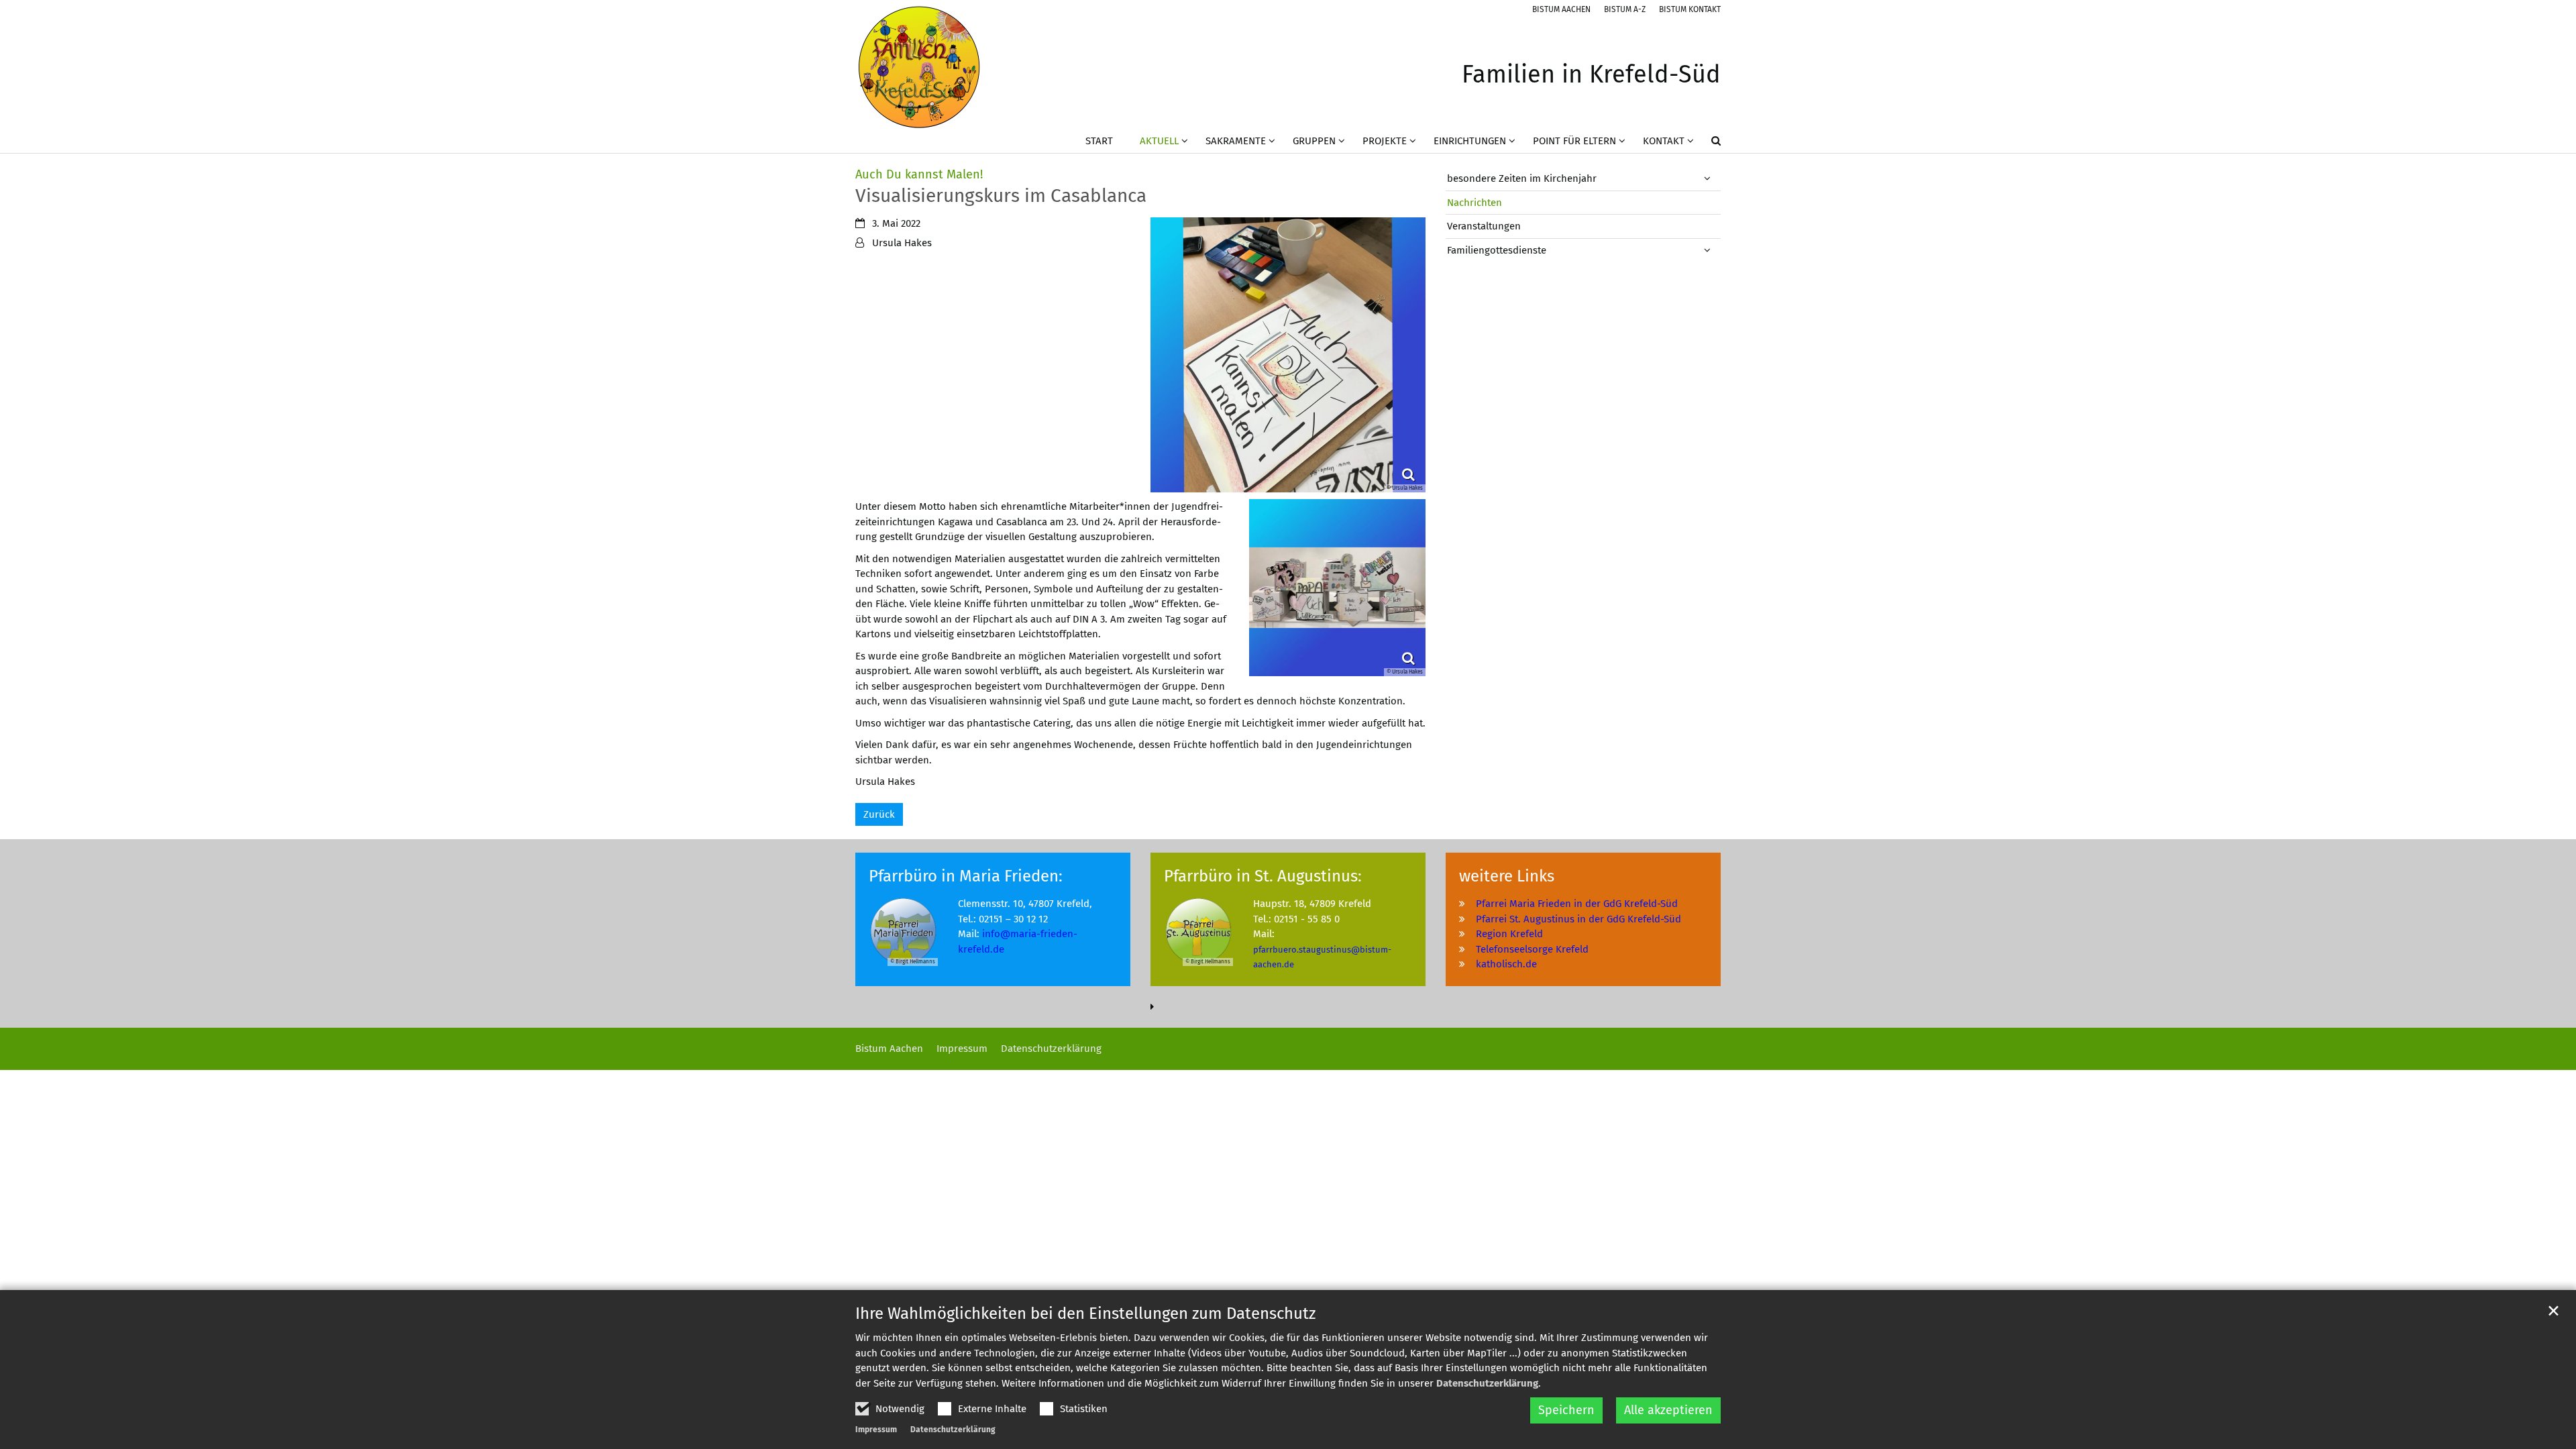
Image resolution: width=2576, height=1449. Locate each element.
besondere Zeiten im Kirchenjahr (1522, 178)
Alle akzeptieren (1668, 1410)
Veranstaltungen (1484, 226)
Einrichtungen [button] (1470, 141)
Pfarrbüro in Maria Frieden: (966, 876)
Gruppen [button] (1314, 141)
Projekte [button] (1385, 141)
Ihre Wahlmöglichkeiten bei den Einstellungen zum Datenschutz (1085, 1313)
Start (1099, 141)
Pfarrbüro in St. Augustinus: (1263, 876)
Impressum (876, 1430)
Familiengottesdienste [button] (1497, 250)
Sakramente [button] (1236, 141)
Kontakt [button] (1664, 141)
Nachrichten (1474, 203)
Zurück (879, 814)
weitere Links (1507, 876)
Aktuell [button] (1159, 141)
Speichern (1566, 1410)
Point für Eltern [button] (1574, 141)
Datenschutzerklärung (1487, 1383)
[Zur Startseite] (919, 67)
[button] (1707, 144)
